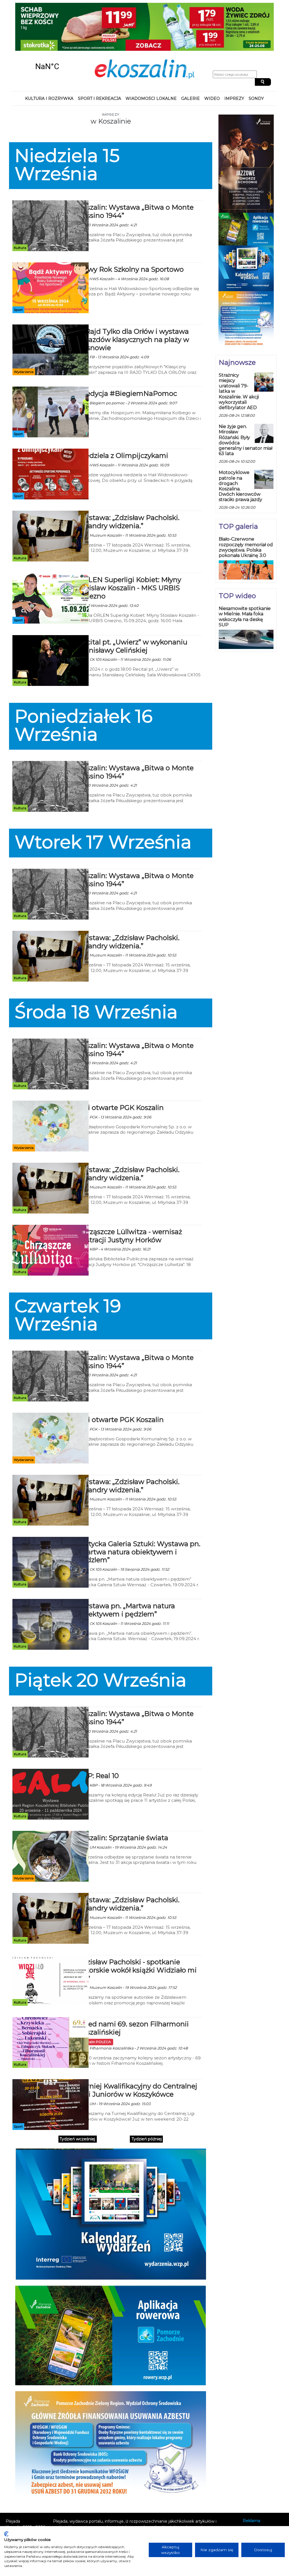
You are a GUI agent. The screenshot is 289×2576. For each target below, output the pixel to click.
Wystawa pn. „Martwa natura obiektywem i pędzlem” (126, 1568)
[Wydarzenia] (51, 308)
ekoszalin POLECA (96, 2000)
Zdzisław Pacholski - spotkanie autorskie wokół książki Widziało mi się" (137, 1928)
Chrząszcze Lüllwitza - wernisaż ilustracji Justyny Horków (130, 1194)
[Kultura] (51, 183)
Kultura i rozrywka (49, 56)
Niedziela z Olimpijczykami (123, 413)
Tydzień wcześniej (77, 2097)
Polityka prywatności (263, 2494)
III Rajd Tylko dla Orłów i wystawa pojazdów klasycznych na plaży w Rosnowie (133, 298)
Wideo (212, 56)
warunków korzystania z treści (111, 2491)
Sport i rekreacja (99, 56)
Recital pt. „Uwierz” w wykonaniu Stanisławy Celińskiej (133, 604)
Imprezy (234, 56)
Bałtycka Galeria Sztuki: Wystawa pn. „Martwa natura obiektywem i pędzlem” (139, 1510)
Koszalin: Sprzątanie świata (123, 1796)
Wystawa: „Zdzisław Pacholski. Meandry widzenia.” (129, 480)
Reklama (251, 2479)
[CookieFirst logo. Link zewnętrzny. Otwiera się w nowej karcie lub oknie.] (6, 2534)
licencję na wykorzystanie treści (133, 2503)
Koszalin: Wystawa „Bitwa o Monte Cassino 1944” (136, 169)
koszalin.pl (254, 2501)
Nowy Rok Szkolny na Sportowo (131, 227)
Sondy (256, 56)
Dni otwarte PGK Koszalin (121, 1066)
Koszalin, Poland (47, 24)
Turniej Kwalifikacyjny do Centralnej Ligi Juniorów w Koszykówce (138, 2048)
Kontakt (251, 2486)
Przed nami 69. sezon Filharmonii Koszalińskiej (133, 1986)
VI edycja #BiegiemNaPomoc (127, 351)
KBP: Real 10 (98, 1734)
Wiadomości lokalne (151, 56)
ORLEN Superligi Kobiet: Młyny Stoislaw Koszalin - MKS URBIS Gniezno (130, 546)
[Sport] (51, 245)
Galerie (191, 56)
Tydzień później (147, 2097)
